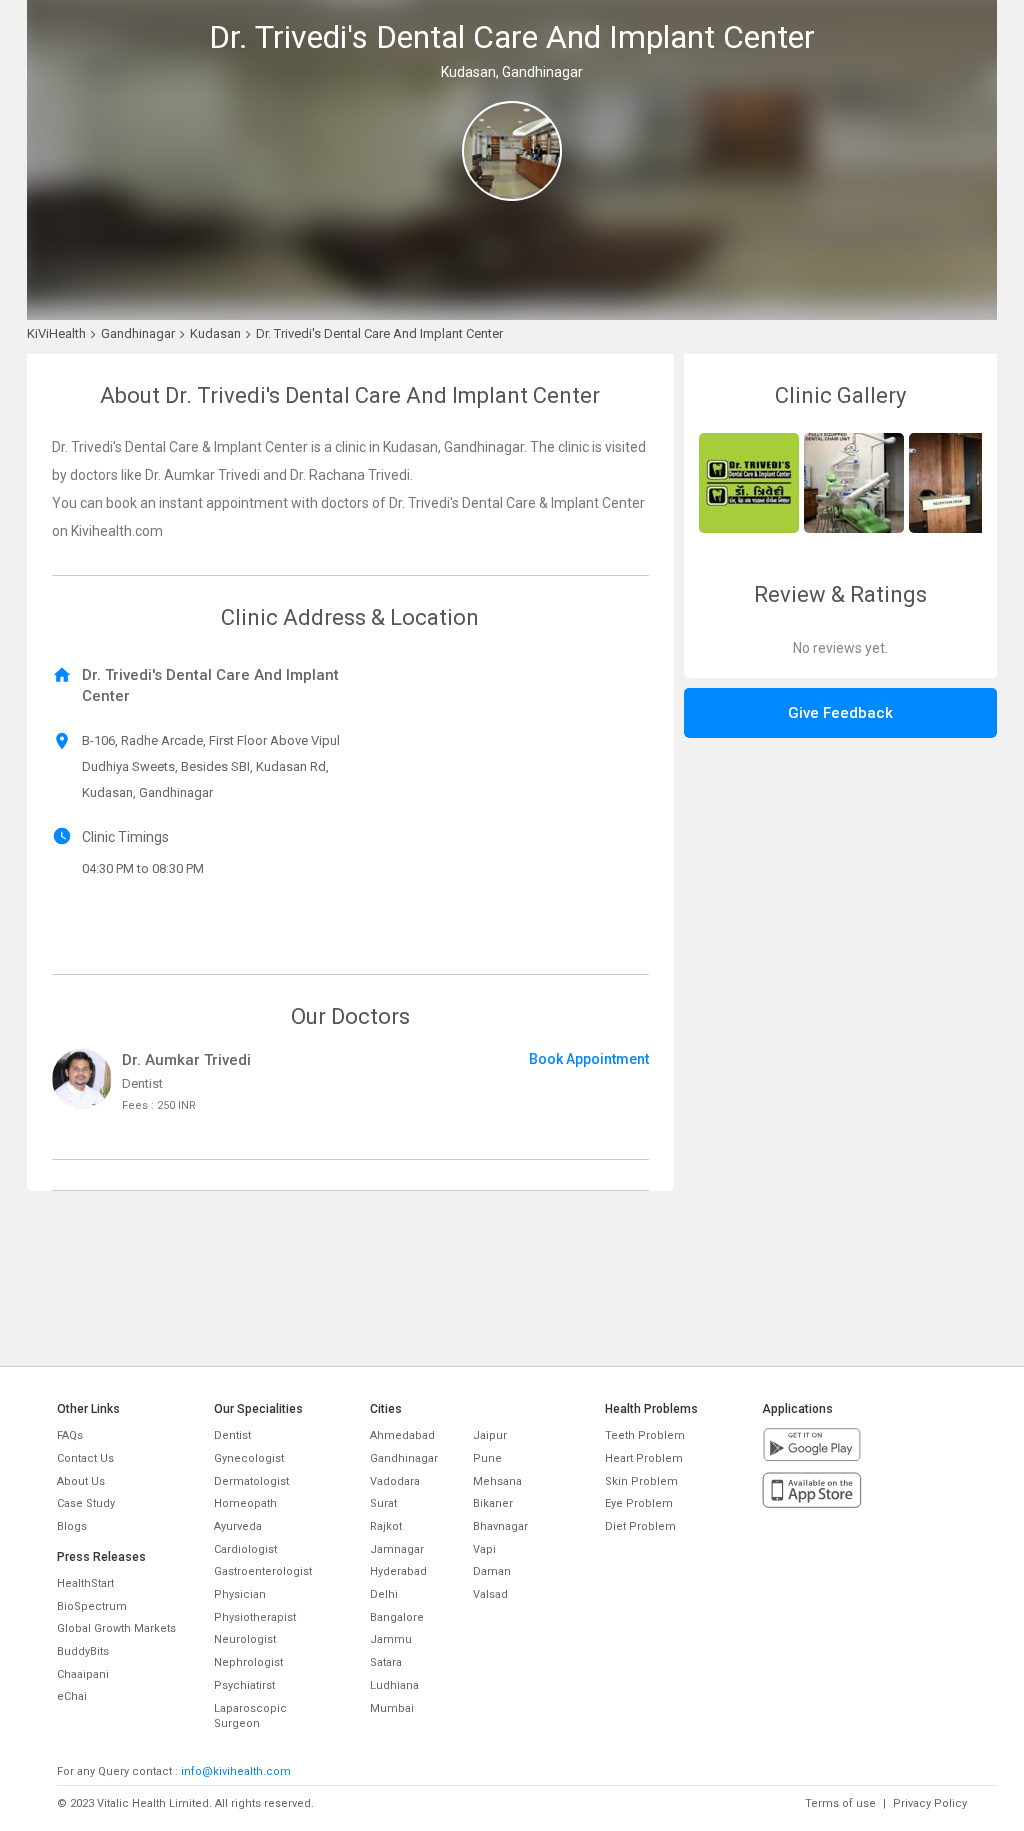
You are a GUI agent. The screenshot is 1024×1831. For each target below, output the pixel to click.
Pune (487, 1458)
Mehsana (497, 1481)
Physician (240, 1594)
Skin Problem (641, 1481)
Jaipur (490, 1435)
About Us (81, 1481)
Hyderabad (398, 1571)
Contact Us (85, 1458)
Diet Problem (640, 1526)
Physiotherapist (255, 1617)
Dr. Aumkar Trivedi (186, 1060)
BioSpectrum (92, 1606)
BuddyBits (83, 1651)
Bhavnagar (500, 1526)
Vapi (484, 1549)
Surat (383, 1503)
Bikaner (493, 1503)
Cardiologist (245, 1549)
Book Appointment (589, 1059)
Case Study (86, 1503)
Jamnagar (397, 1549)
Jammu (391, 1639)
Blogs (72, 1526)
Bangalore (397, 1617)
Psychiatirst (244, 1685)
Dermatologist (251, 1481)
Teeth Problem (645, 1435)
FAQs (70, 1435)
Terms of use (840, 1803)
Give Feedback (840, 713)
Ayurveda (238, 1526)
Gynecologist (249, 1458)
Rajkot (386, 1526)
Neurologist (245, 1639)
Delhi (384, 1594)
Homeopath (245, 1503)
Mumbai (392, 1708)
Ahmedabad (402, 1435)
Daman (492, 1571)
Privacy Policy (930, 1803)
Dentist (232, 1435)
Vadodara (395, 1481)
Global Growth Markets (116, 1628)
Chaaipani (83, 1674)
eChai (72, 1696)
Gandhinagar (404, 1458)
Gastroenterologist (263, 1571)
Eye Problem (639, 1503)
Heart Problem (644, 1458)
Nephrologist (248, 1662)
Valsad (490, 1594)
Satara (386, 1662)
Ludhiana (394, 1685)
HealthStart (85, 1583)
